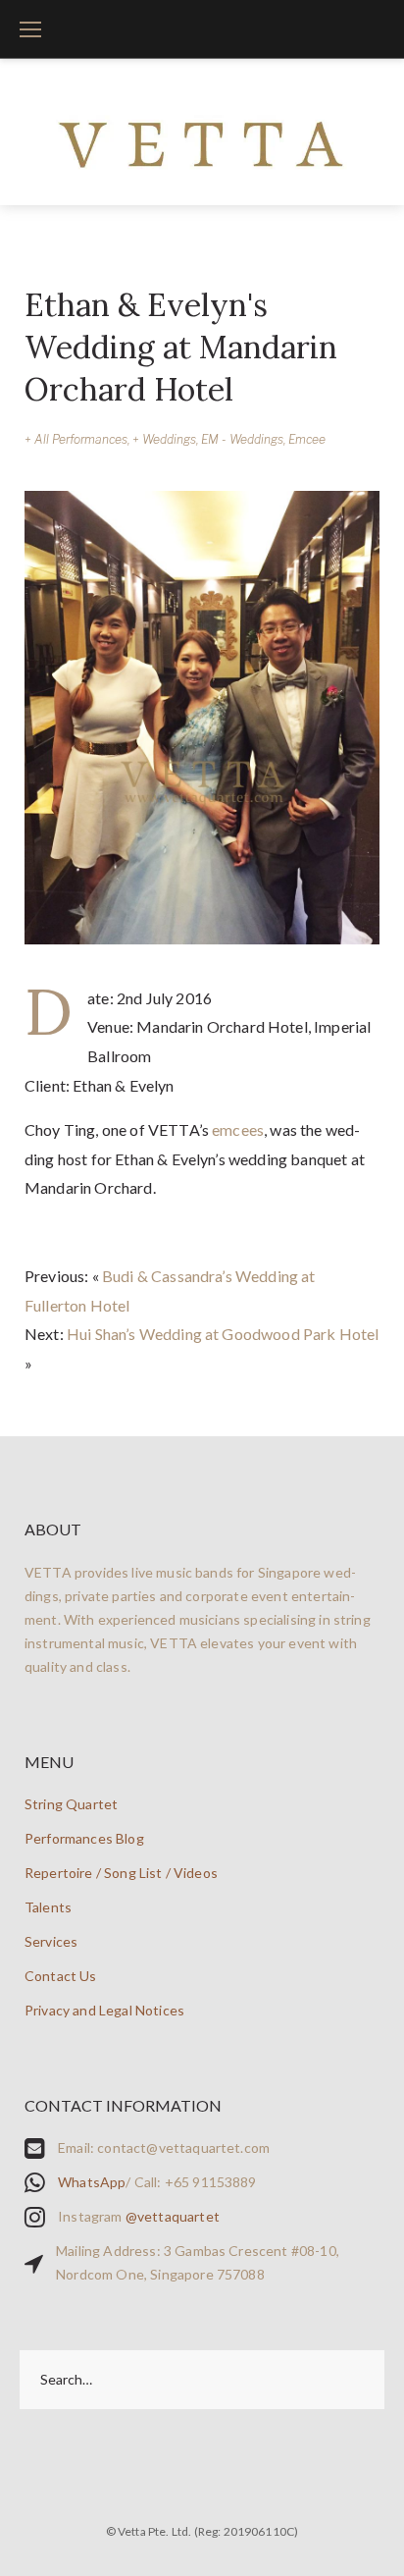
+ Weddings (164, 439)
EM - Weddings (242, 439)
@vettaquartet (173, 2216)
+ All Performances (76, 439)
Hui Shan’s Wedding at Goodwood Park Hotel (223, 1334)
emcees (238, 1129)
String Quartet (71, 1804)
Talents (48, 1907)
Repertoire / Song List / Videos (121, 1873)
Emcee (307, 439)
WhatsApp (92, 2182)
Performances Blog (84, 1838)
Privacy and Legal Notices (104, 2010)
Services (51, 1941)
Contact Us (61, 1976)
